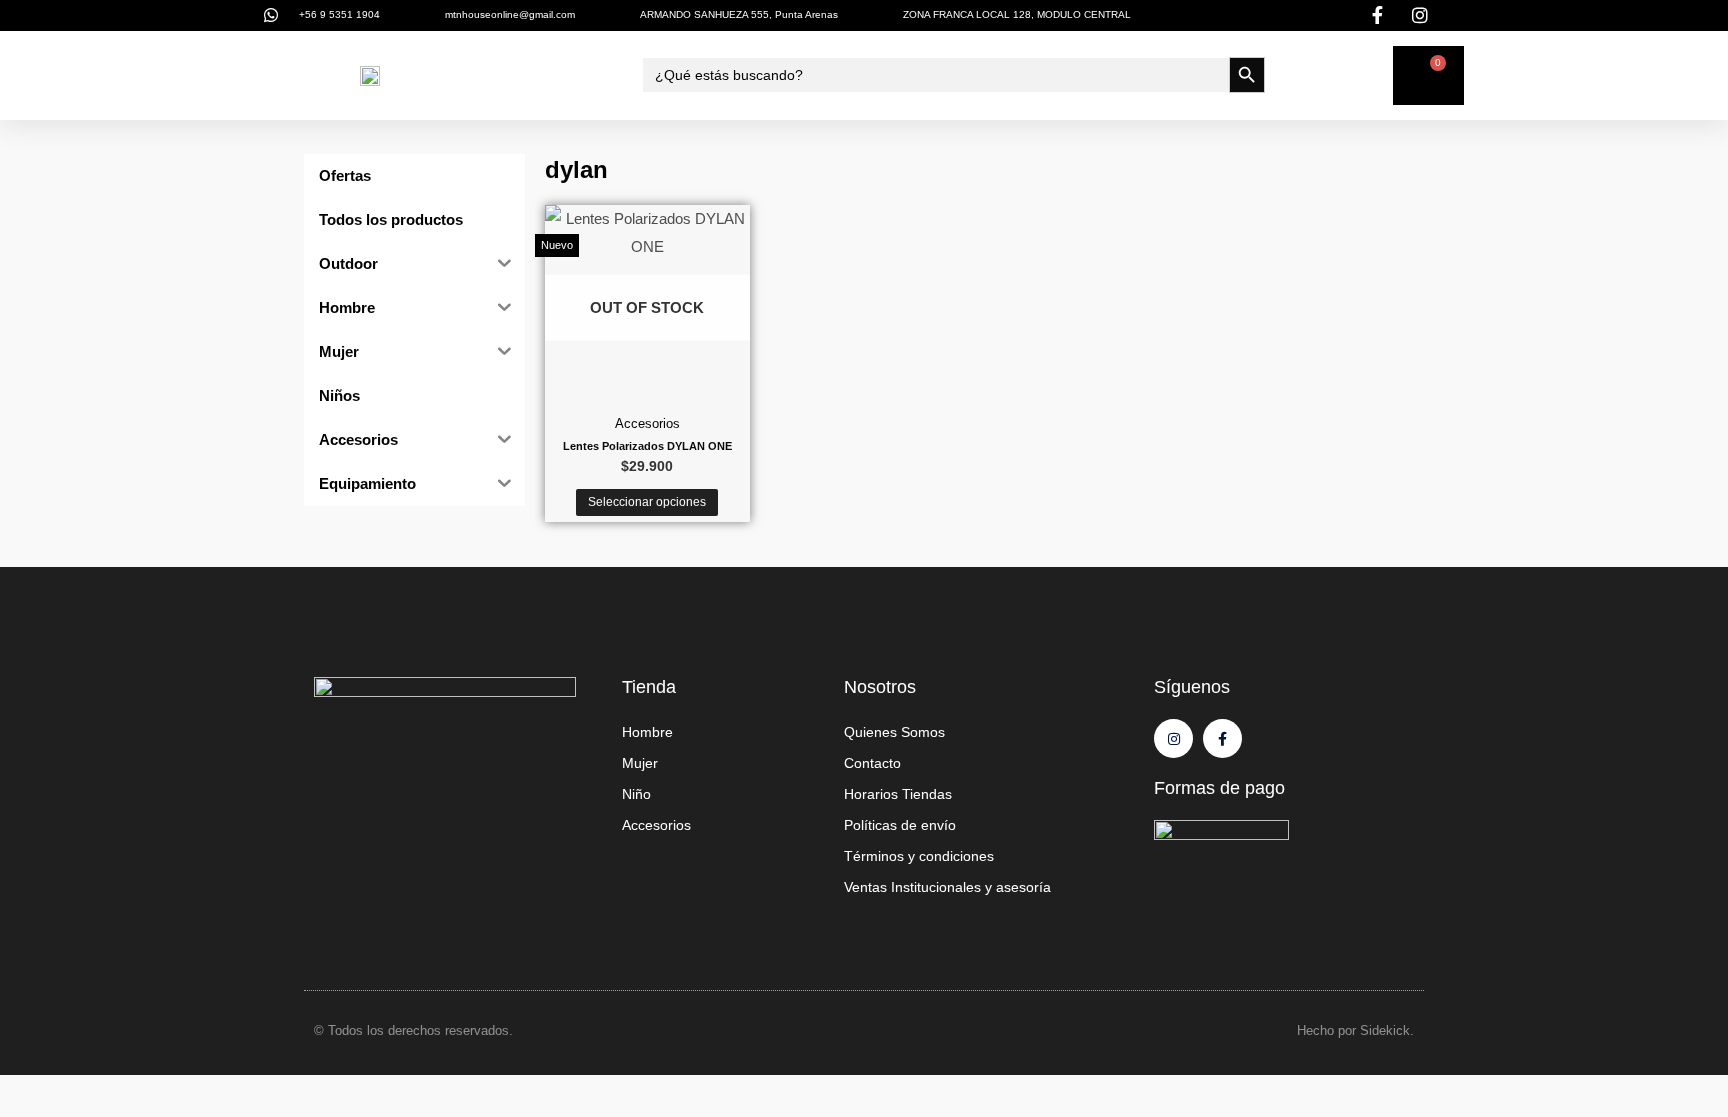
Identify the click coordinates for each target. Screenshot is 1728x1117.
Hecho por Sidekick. (1355, 1030)
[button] (312, 75)
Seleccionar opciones (647, 502)
